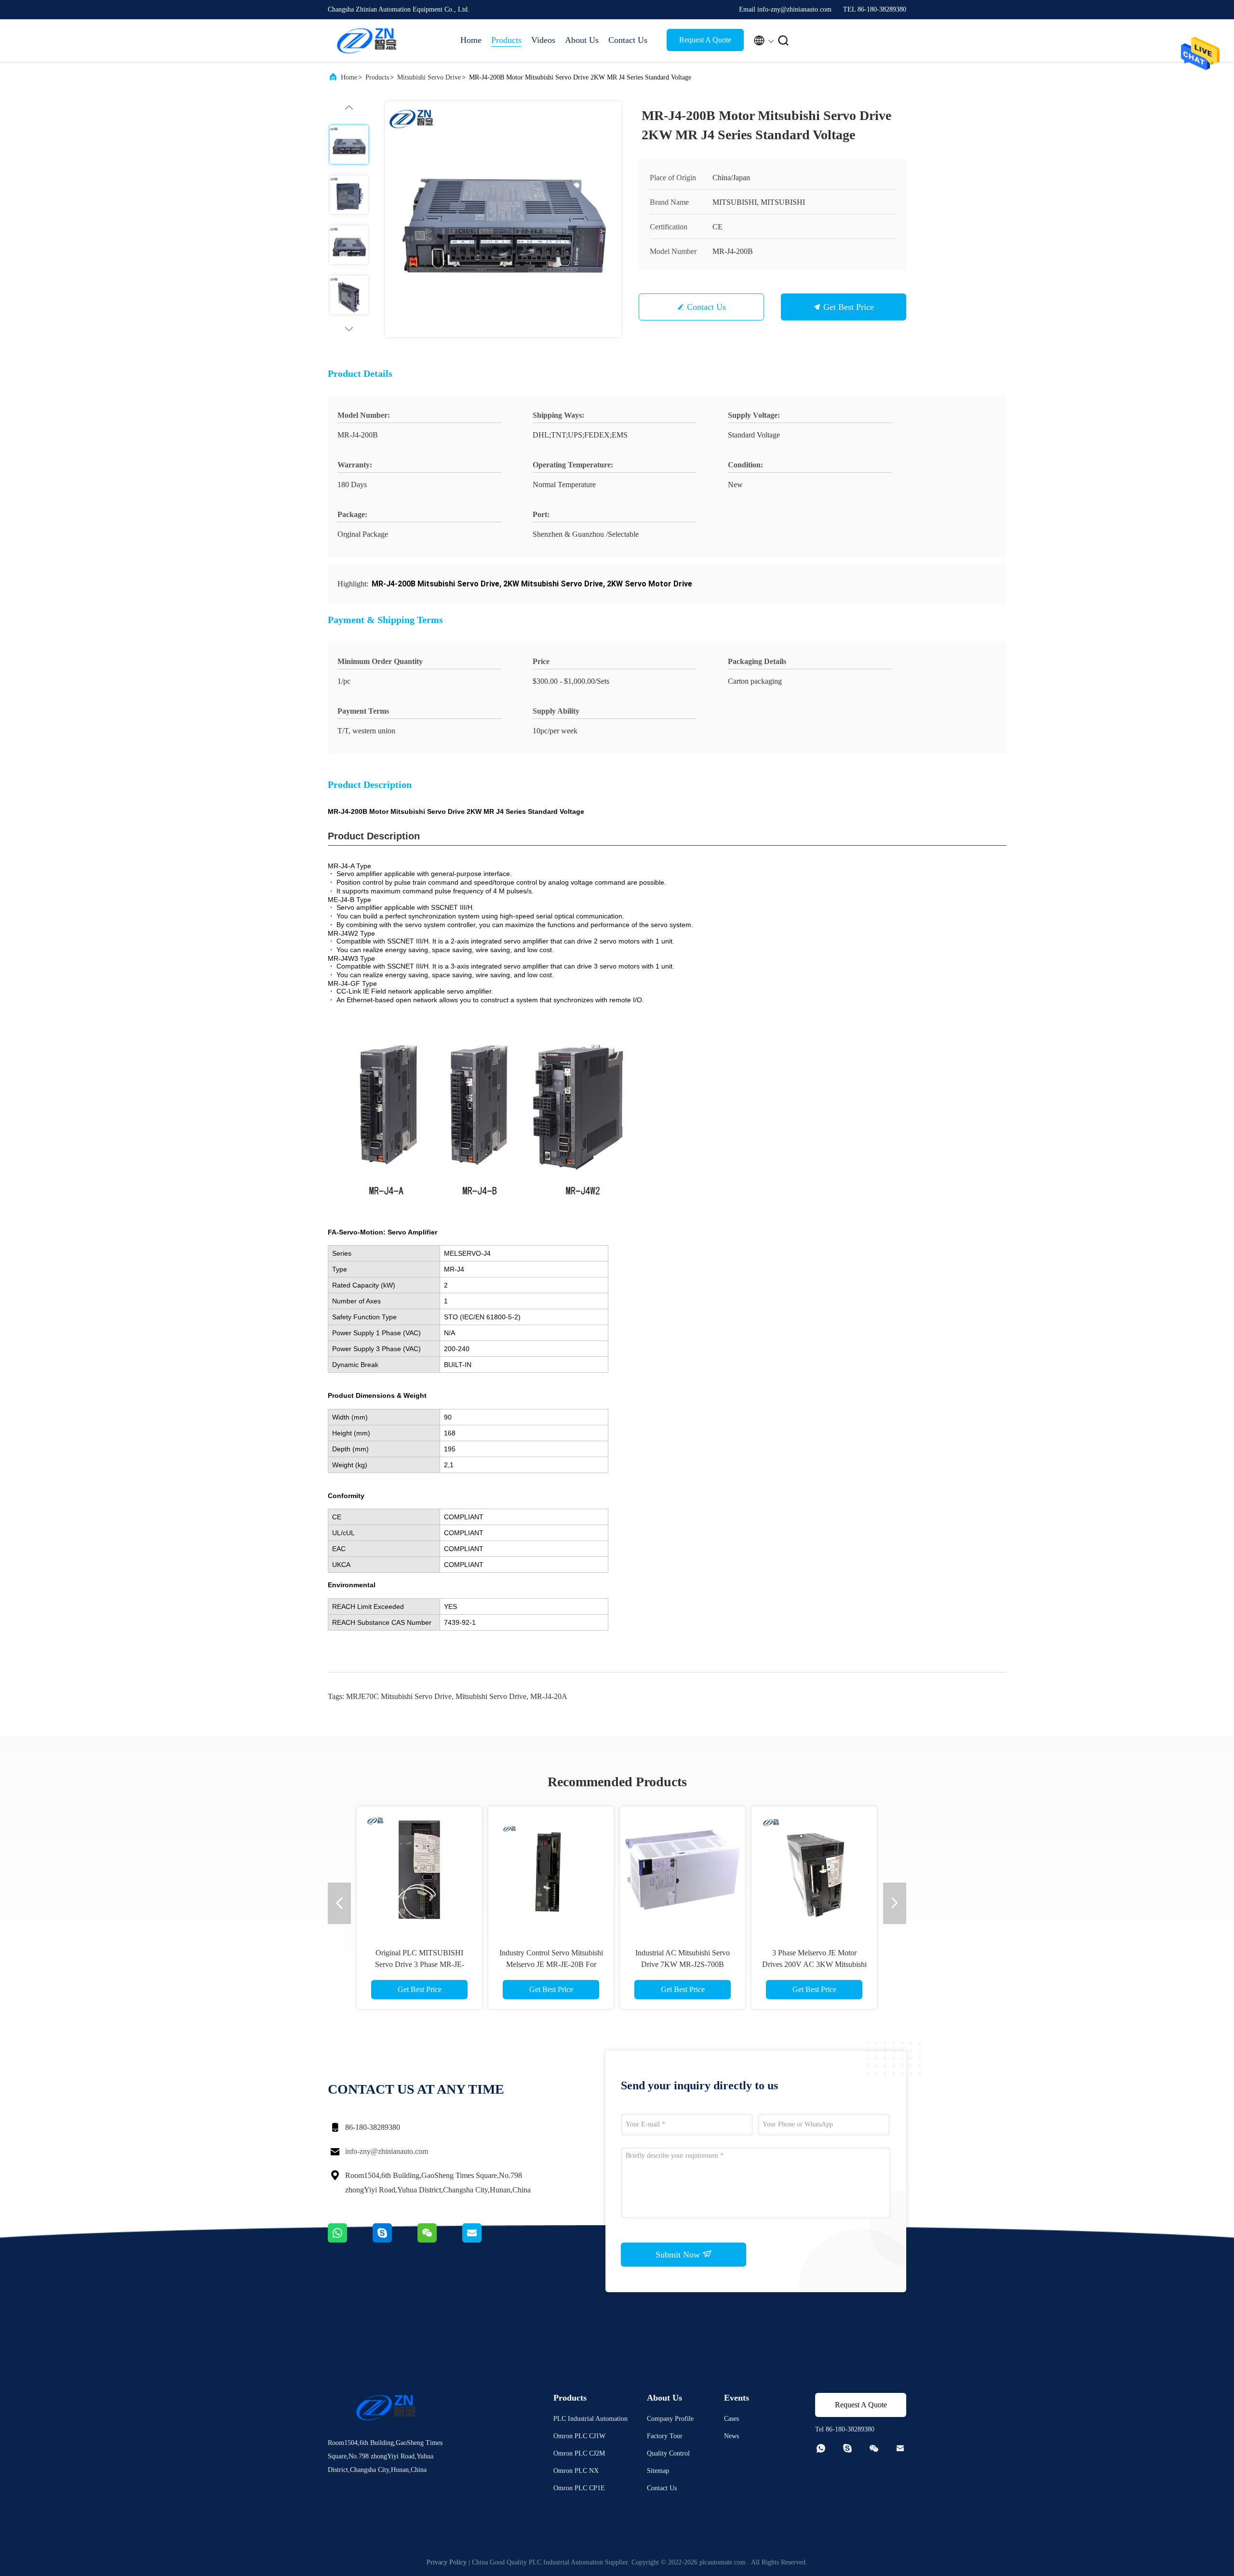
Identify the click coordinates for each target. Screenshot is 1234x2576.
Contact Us (628, 40)
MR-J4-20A (549, 1696)
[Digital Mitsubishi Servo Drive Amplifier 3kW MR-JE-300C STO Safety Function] (419, 1869)
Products (506, 40)
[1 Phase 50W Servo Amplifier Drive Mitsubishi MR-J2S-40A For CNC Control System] (551, 1869)
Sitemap (658, 2471)
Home (471, 40)
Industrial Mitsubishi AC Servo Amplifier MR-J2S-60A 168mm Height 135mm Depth (814, 1964)
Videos (543, 40)
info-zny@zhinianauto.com (387, 2151)
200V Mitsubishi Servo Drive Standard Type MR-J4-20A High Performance (683, 1964)
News (731, 2436)
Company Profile (670, 2419)
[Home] (366, 40)
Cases (731, 2419)
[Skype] (395, 2240)
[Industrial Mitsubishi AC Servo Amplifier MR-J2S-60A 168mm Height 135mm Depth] (814, 1869)
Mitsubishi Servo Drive (429, 77)
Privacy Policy (447, 2562)
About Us (582, 40)
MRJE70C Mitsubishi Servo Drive (399, 1696)
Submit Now (679, 2255)
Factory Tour (665, 2436)
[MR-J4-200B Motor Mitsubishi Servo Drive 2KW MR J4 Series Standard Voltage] (503, 219)
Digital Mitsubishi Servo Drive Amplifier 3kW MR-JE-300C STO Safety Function (419, 1964)
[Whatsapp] (350, 2240)
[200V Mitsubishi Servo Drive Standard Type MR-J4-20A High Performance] (683, 1869)
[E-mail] (484, 2240)
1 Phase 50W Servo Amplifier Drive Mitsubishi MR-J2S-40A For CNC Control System (551, 1964)
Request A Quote (705, 40)
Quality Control (668, 2453)
